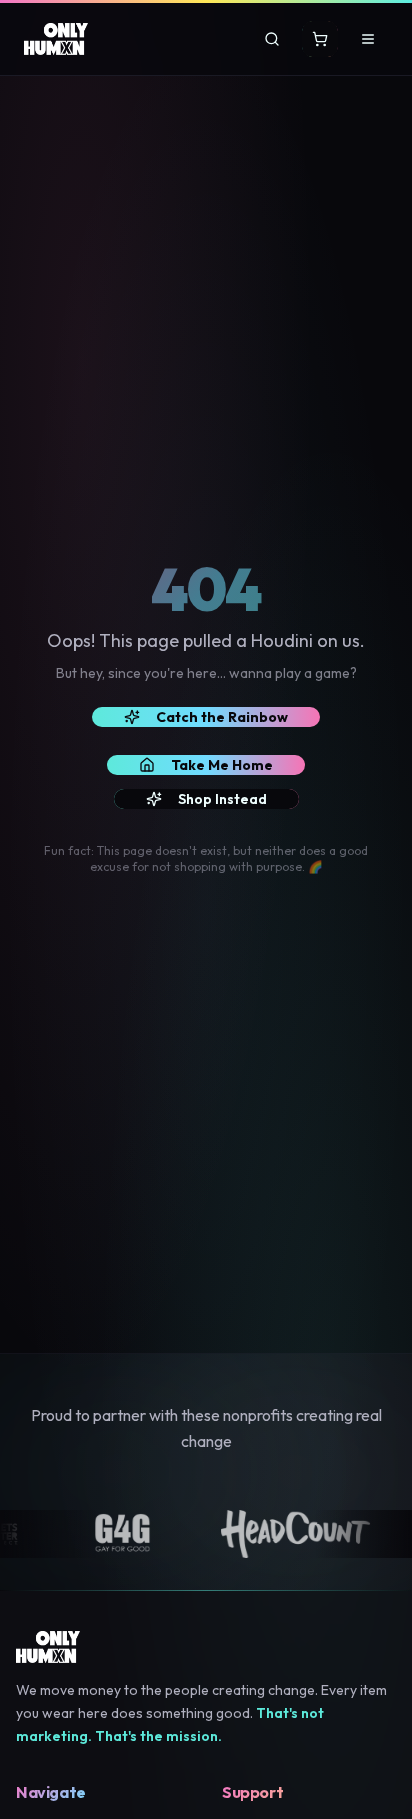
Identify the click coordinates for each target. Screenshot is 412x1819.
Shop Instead (222, 799)
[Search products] (272, 39)
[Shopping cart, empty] (320, 39)
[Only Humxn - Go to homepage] (56, 39)
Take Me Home (222, 765)
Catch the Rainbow (222, 717)
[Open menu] (368, 39)
